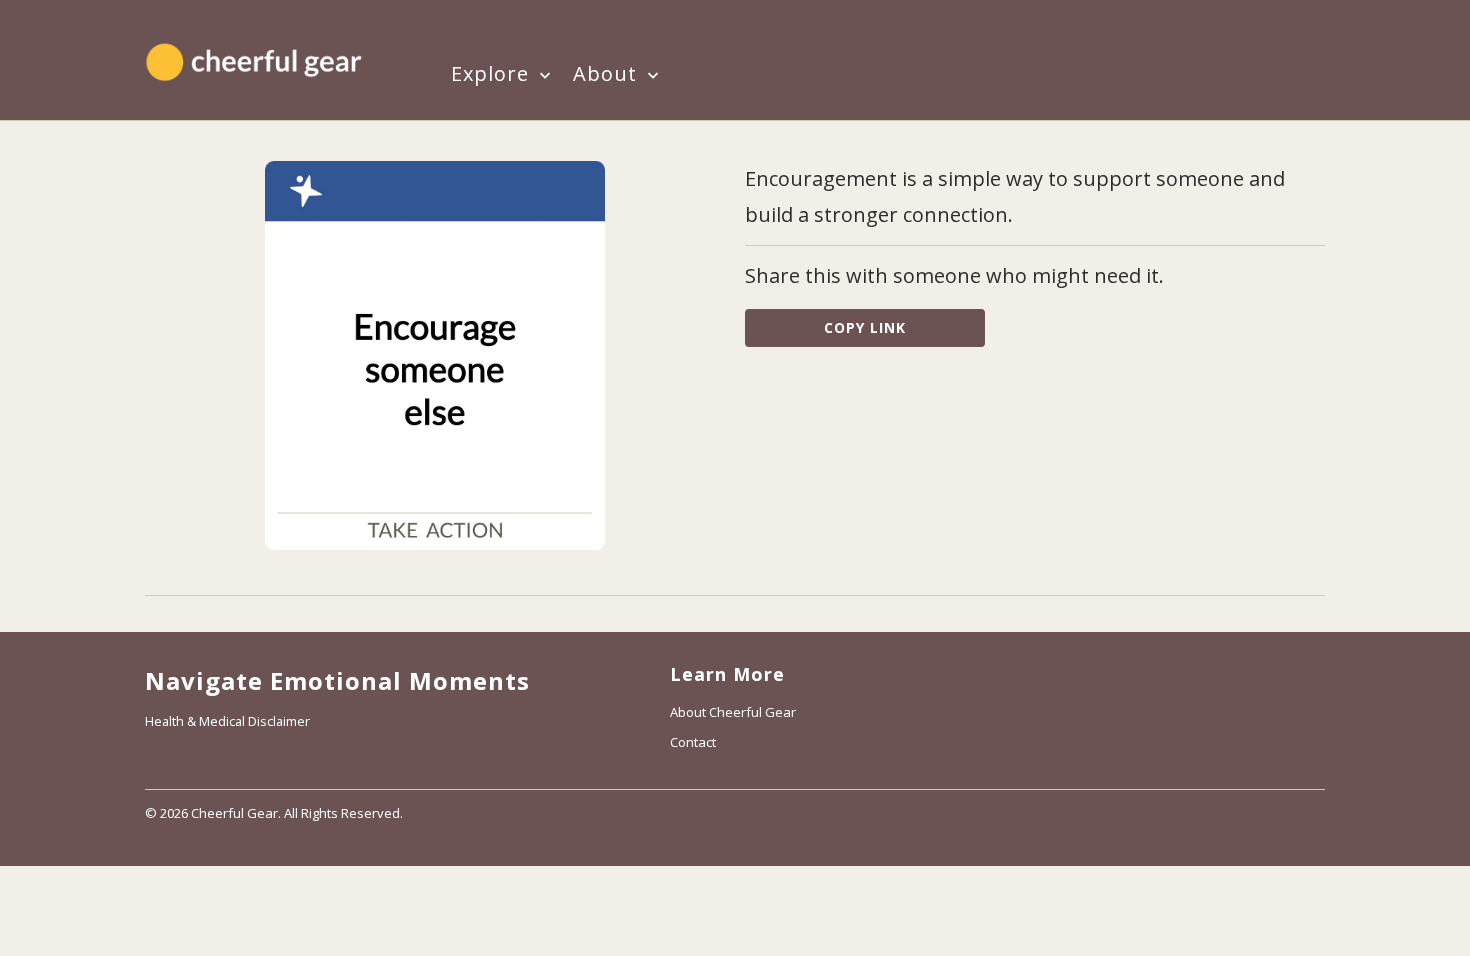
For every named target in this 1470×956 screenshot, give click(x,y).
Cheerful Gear (234, 813)
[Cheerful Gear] (256, 60)
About (608, 76)
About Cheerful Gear (733, 712)
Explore (493, 76)
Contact (693, 742)
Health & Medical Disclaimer (227, 721)
